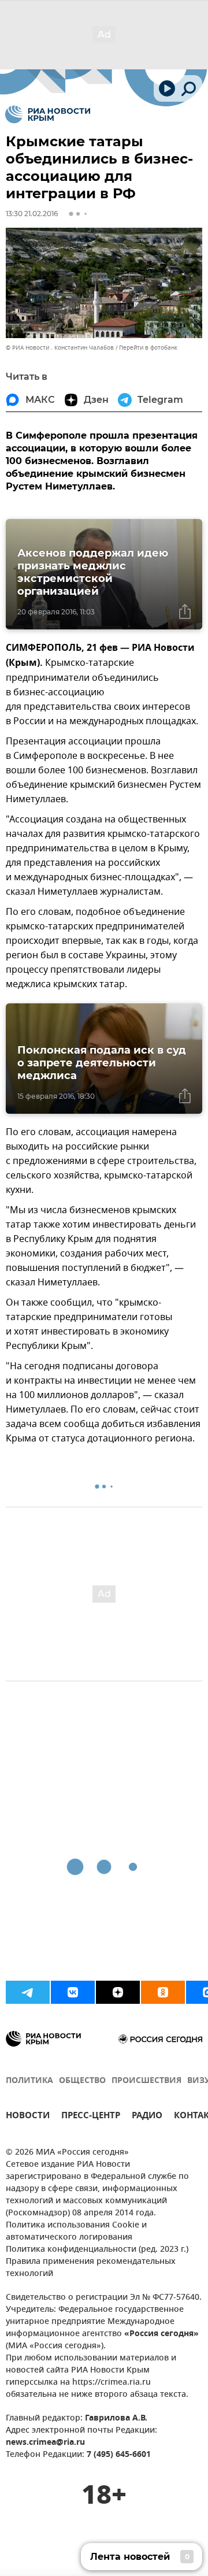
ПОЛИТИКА (29, 2081)
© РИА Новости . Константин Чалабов (60, 348)
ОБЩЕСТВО (82, 2081)
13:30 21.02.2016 (32, 214)
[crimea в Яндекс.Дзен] (118, 1992)
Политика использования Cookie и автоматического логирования (76, 2232)
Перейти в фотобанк (148, 348)
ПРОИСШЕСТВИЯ (146, 2081)
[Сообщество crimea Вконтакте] (73, 1992)
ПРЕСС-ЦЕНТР (91, 2117)
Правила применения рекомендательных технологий (91, 2268)
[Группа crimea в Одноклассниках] (163, 1992)
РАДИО (147, 2117)
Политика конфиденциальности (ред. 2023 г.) (97, 2250)
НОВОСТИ (28, 2117)
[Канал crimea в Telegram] (28, 1992)
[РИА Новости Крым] (48, 114)
